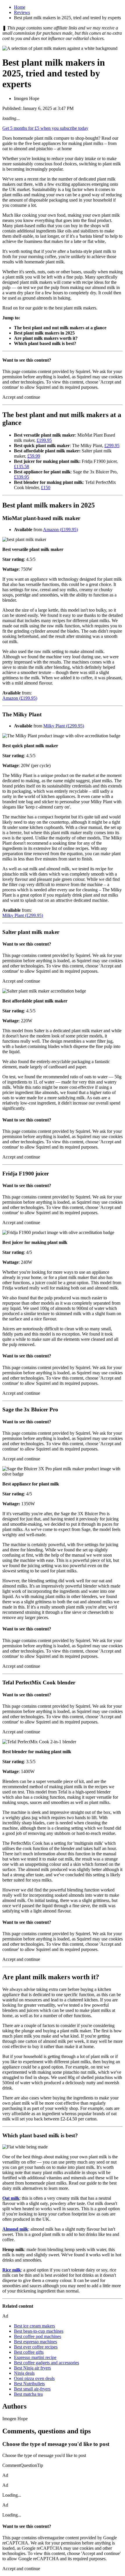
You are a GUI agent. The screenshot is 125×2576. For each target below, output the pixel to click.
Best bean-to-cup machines (39, 2331)
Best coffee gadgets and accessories (47, 2363)
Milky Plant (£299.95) (64, 726)
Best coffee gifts (29, 2352)
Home (20, 7)
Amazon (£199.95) (60, 530)
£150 (46, 488)
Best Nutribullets (29, 2384)
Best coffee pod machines (37, 2336)
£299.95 (112, 446)
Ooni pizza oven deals (34, 2378)
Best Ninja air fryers (32, 2368)
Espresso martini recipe (35, 2357)
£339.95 (22, 477)
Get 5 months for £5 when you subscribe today (45, 128)
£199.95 (44, 440)
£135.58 (22, 467)
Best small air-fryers (32, 2389)
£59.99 (34, 456)
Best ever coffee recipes (36, 2347)
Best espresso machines (35, 2342)
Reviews (22, 12)
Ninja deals (24, 2373)
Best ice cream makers (34, 2326)
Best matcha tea (28, 2394)
